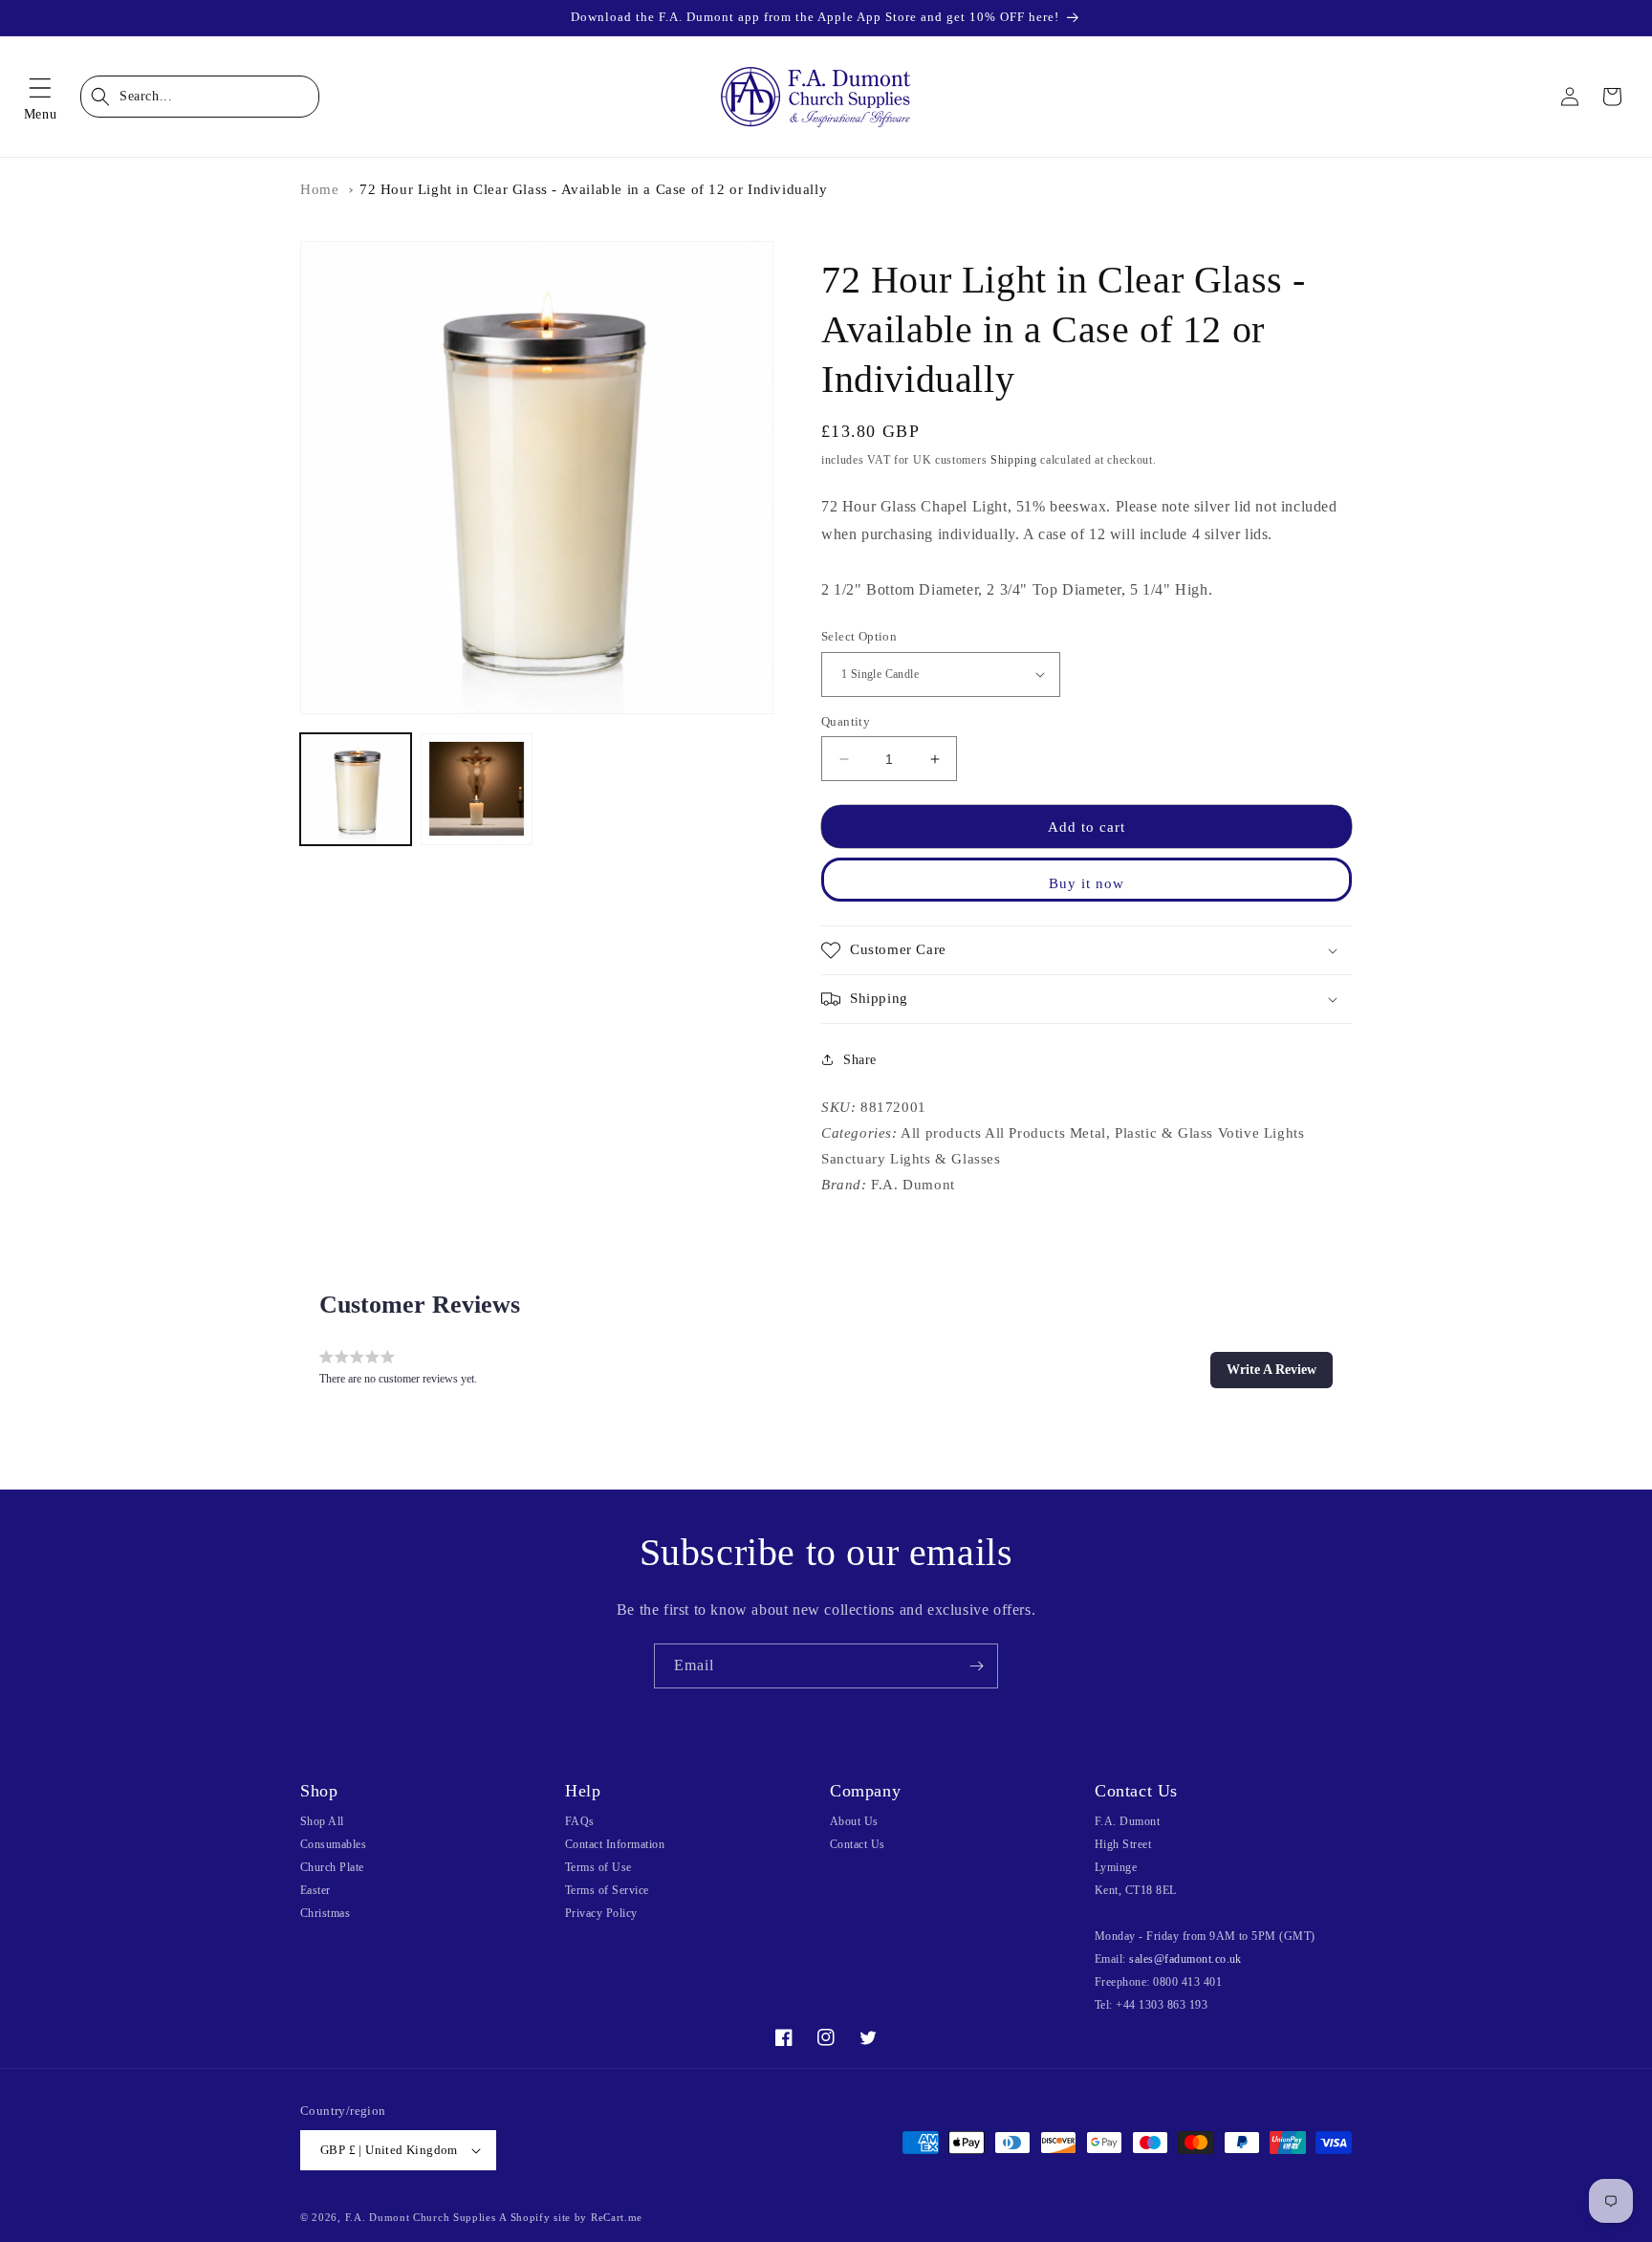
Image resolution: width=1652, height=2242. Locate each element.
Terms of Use (598, 1867)
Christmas (325, 1913)
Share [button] (860, 1060)
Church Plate (332, 1867)
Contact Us (858, 1844)
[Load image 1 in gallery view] (356, 789)
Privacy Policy (601, 1913)
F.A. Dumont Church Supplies (421, 2217)
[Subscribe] (976, 1666)
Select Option (859, 636)
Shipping (1014, 460)
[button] (40, 97)
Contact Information (615, 1844)
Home (319, 189)
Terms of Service (607, 1890)
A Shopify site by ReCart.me (571, 2217)
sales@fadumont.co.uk (1185, 1959)
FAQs (580, 1821)
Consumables (333, 1844)
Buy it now (1087, 883)
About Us (854, 1821)
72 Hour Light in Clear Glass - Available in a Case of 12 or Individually (593, 189)
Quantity (846, 721)
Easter (315, 1890)
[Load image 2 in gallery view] (476, 789)
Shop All (322, 1821)
